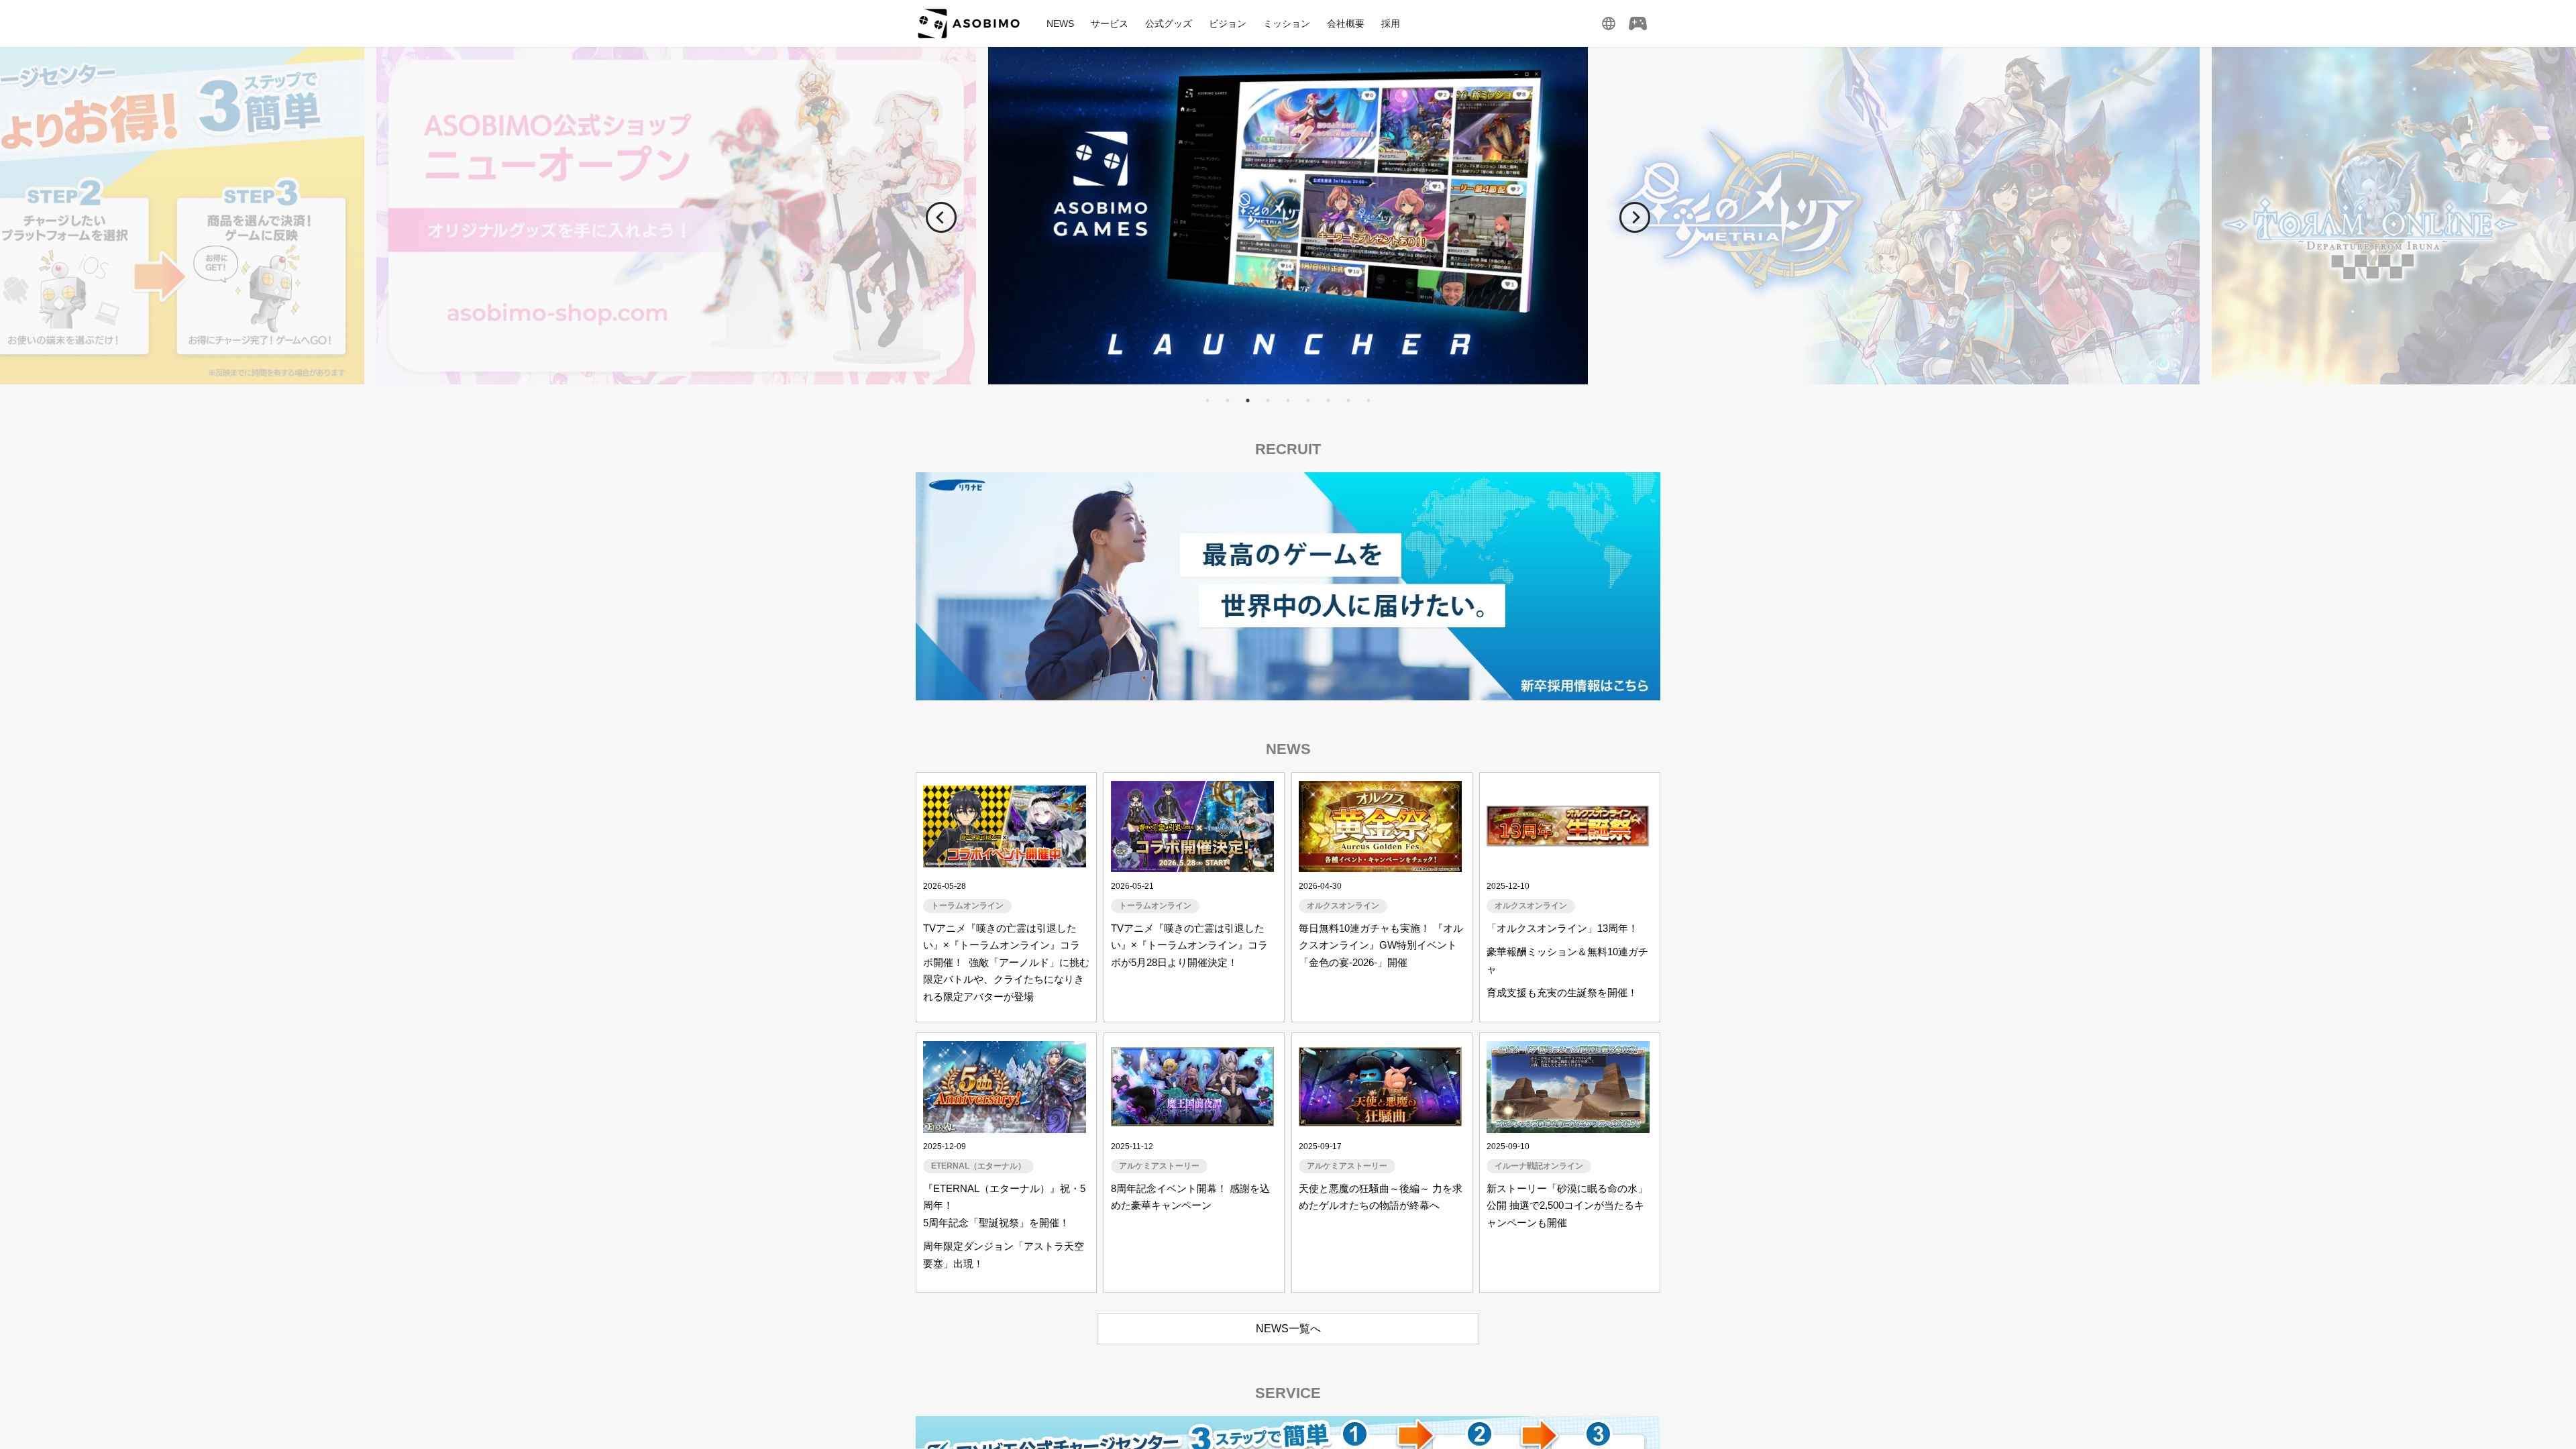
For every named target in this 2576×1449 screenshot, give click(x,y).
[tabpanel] (1288, 216)
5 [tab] (1288, 400)
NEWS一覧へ (1288, 1329)
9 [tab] (1368, 400)
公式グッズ (1169, 23)
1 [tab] (1207, 400)
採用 (1391, 23)
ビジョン (1228, 23)
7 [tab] (1328, 400)
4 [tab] (1268, 400)
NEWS (1060, 23)
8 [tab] (1348, 400)
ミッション (1287, 23)
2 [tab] (1228, 400)
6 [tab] (1308, 400)
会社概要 (1346, 23)
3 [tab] (1248, 400)
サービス (1110, 23)
